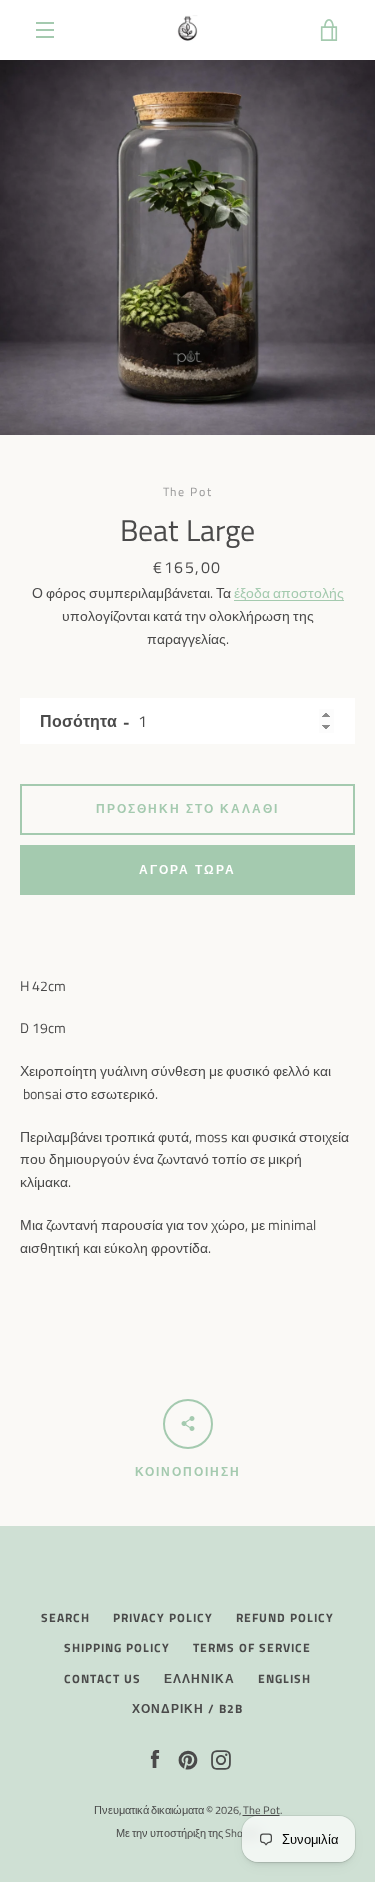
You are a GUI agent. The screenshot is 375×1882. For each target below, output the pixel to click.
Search (65, 1617)
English (284, 1678)
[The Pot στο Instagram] (221, 1758)
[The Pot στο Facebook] (155, 1758)
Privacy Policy (163, 1617)
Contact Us (102, 1678)
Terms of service (252, 1647)
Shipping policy (117, 1647)
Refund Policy (285, 1617)
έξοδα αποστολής (289, 592)
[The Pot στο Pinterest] (188, 1758)
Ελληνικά (199, 1678)
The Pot (261, 1809)
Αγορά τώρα (187, 869)
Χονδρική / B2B (187, 1708)
